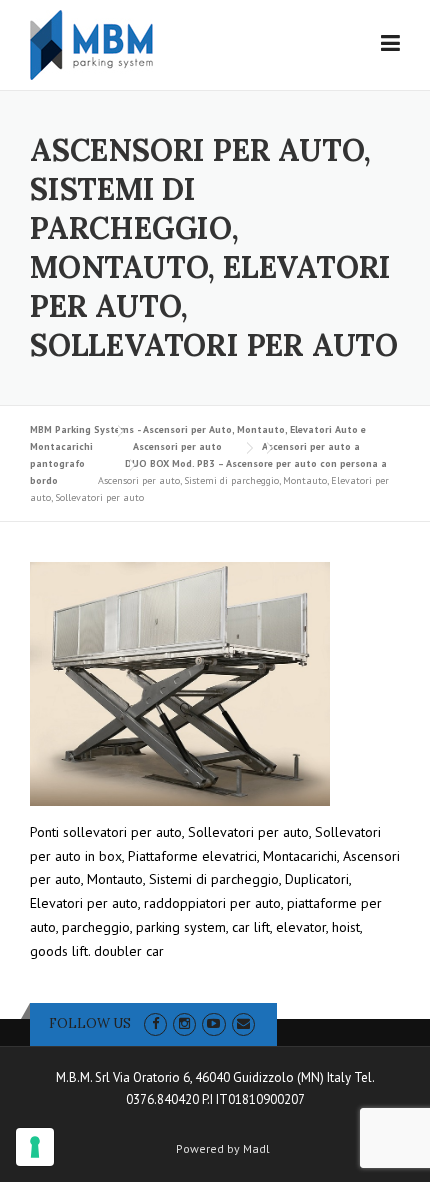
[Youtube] (213, 1023)
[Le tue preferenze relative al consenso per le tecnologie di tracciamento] (35, 1147)
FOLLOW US (90, 1023)
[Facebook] (155, 1023)
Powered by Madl (223, 1149)
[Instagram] (184, 1023)
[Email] (243, 1023)
